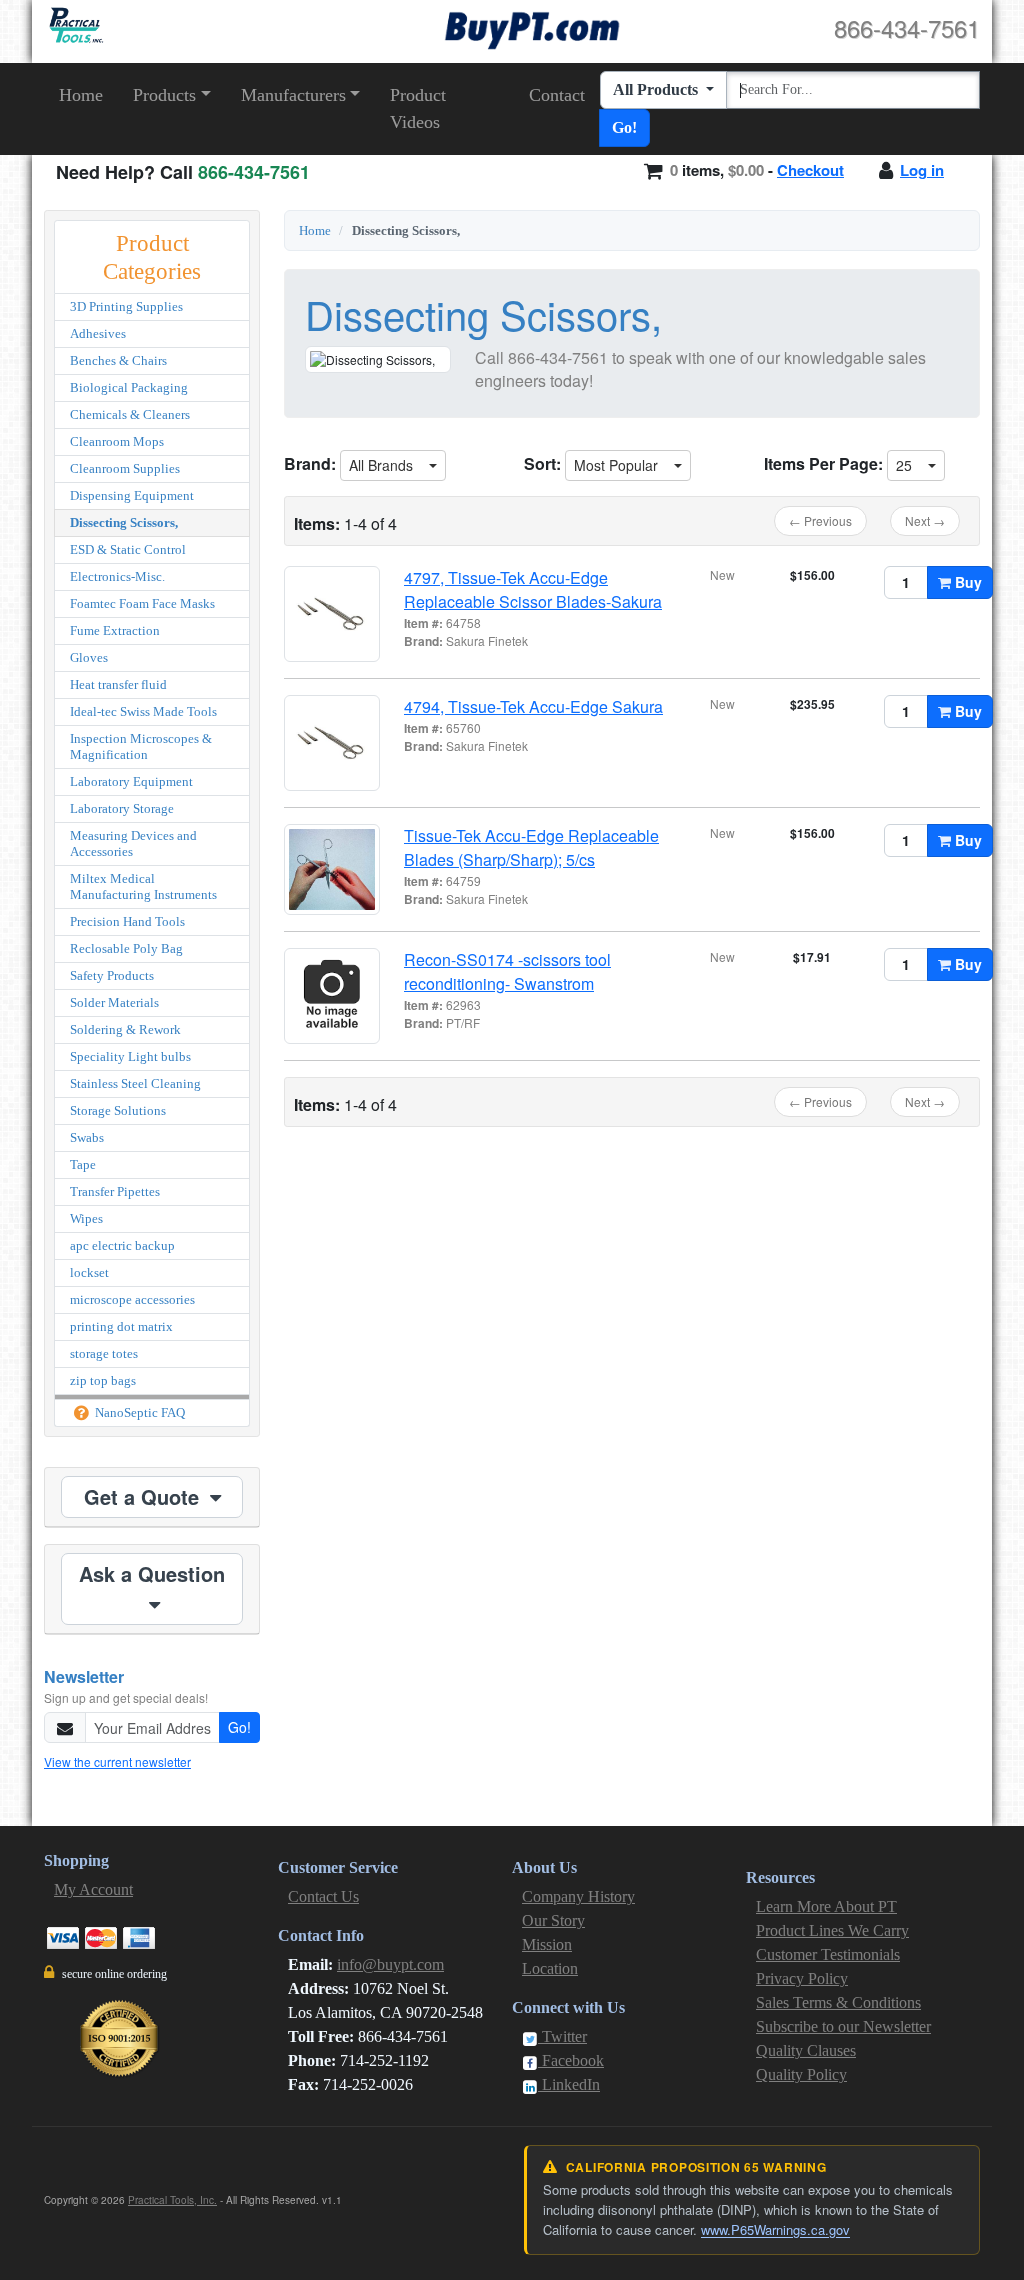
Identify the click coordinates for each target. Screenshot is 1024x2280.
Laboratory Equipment (131, 781)
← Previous (820, 520)
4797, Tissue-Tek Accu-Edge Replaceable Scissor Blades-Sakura (533, 589)
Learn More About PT (826, 1906)
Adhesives (98, 333)
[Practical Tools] (74, 25)
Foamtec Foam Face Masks (142, 603)
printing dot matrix (121, 1326)
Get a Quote (144, 1496)
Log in (922, 170)
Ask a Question (152, 1573)
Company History (578, 1896)
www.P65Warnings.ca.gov (775, 2229)
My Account (93, 1889)
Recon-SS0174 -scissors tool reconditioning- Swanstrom (507, 971)
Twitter (562, 2036)
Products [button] (164, 95)
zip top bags (103, 1380)
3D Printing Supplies (126, 306)
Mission (547, 1944)
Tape (83, 1164)
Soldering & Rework (125, 1029)
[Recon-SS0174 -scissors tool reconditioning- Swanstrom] (332, 996)
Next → (925, 520)
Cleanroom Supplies (125, 468)
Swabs (87, 1137)
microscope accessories (132, 1299)
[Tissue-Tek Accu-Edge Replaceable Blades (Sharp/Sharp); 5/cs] (332, 869)
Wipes (86, 1218)
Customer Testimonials (828, 1954)
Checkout (810, 170)
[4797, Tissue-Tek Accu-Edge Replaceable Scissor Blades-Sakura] (332, 614)
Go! (624, 127)
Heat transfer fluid (118, 684)
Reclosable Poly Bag (126, 948)
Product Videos (418, 108)
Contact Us (323, 1896)
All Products (657, 89)
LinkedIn (569, 2084)
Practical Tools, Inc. (172, 2200)
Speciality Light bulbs (130, 1056)
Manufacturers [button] (293, 95)
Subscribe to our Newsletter (843, 2026)
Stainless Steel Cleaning (135, 1083)
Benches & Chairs (118, 360)
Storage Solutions (118, 1110)
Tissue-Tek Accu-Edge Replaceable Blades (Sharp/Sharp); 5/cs (531, 847)
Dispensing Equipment (132, 495)
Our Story (553, 1920)
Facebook (571, 2060)
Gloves (89, 657)
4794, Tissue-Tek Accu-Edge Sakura (533, 706)
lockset (89, 1272)
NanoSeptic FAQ (138, 1412)
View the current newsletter (117, 1761)
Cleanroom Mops (117, 441)
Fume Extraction (115, 630)
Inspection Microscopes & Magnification (141, 746)
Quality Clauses (806, 2050)
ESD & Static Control (128, 549)
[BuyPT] (532, 27)
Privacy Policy (802, 1978)
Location (550, 1968)
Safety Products (112, 975)
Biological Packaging (129, 387)
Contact (557, 95)
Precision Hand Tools (127, 921)
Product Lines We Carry (832, 1930)
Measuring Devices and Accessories (133, 843)
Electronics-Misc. (117, 576)
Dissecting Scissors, (124, 522)
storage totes (104, 1353)
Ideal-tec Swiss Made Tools (143, 711)
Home (81, 95)
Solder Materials (114, 1002)
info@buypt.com (390, 1964)
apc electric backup (122, 1245)
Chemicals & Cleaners (130, 414)
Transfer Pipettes (115, 1191)
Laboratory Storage (122, 808)
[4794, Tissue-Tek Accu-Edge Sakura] (332, 743)
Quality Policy (801, 2074)
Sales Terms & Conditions (838, 2002)
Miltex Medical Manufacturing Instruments (143, 886)
